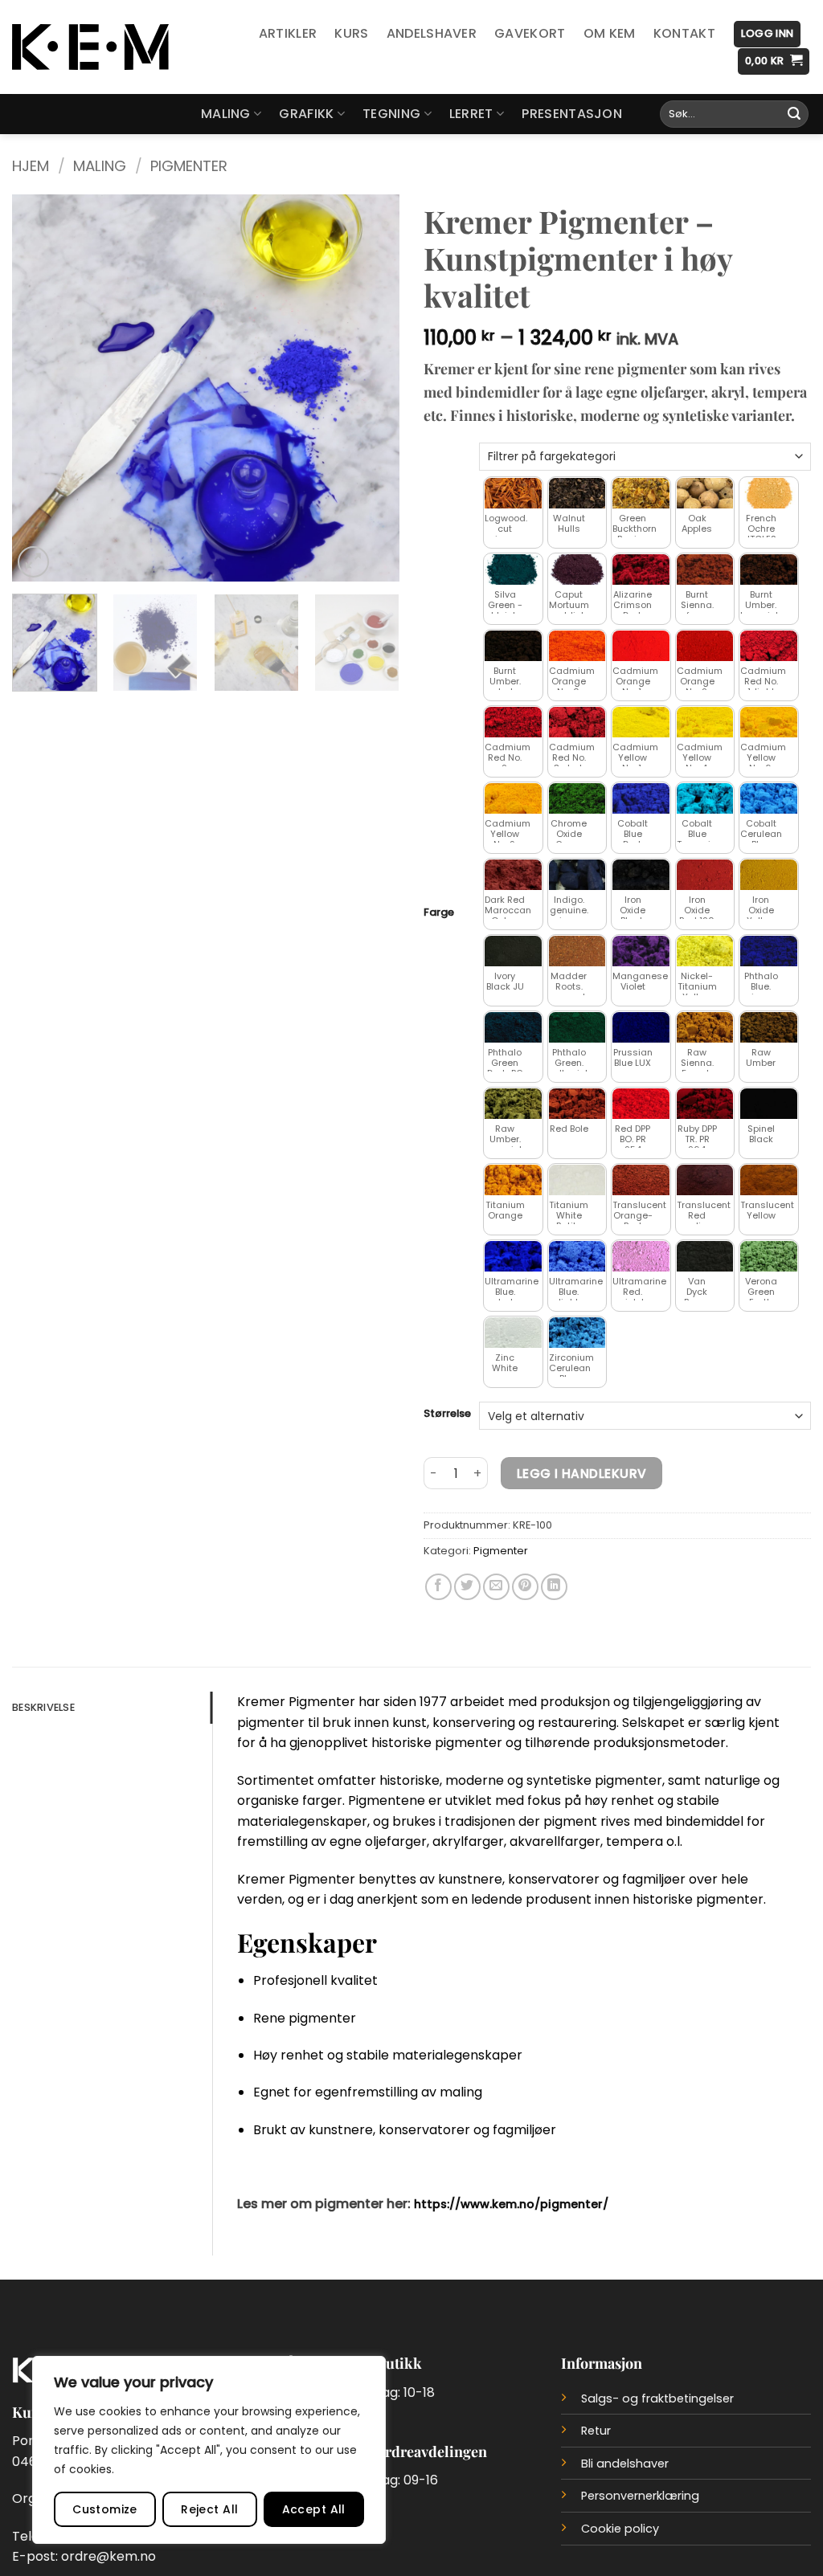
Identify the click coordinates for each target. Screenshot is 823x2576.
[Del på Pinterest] (525, 1587)
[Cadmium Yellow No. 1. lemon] (641, 723)
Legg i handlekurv (582, 1474)
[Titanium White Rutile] (577, 1180)
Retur (596, 2431)
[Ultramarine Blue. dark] (513, 1257)
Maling (226, 114)
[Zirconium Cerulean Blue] (577, 1333)
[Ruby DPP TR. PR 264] (705, 1104)
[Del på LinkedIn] (554, 1587)
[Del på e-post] (496, 1587)
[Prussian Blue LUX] (641, 1028)
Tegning (391, 114)
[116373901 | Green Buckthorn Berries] (641, 494)
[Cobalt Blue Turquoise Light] (705, 799)
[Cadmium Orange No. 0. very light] (577, 646)
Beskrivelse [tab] (43, 1707)
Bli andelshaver (625, 2464)
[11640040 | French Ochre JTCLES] (769, 494)
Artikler (288, 33)
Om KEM (610, 33)
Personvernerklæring (640, 2496)
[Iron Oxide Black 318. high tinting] (641, 875)
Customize (105, 2509)
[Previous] (40, 388)
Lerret (471, 114)
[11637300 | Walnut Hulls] (577, 494)
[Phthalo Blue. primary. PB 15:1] (769, 951)
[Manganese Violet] (641, 951)
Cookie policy (620, 2529)
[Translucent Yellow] (769, 1180)
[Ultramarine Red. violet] (641, 1257)
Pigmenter (189, 166)
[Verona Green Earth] (769, 1257)
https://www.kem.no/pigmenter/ (511, 2204)
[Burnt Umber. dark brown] (513, 646)
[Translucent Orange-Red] (641, 1180)
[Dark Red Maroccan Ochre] (513, 875)
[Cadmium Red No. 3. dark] (577, 723)
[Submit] (794, 114)
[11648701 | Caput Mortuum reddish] (577, 570)
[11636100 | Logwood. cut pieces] (513, 494)
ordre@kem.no (109, 2556)
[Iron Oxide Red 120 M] (705, 875)
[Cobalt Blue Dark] (641, 799)
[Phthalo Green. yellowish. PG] (577, 1028)
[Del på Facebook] (438, 1587)
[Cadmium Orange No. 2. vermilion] (705, 646)
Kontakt (684, 33)
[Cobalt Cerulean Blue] (769, 799)
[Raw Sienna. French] (705, 1028)
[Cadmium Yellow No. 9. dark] (513, 799)
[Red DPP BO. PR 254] (641, 1104)
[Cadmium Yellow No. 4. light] (705, 723)
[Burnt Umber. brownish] (769, 570)
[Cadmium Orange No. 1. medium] (641, 646)
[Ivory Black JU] (513, 951)
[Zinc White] (513, 1333)
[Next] (371, 388)
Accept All (314, 2509)
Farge (439, 912)
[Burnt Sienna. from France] (705, 570)
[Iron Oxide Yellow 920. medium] (769, 875)
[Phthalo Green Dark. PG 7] (513, 1028)
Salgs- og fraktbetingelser (657, 2398)
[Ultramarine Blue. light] (577, 1257)
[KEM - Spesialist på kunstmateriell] (90, 47)
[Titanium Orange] (513, 1180)
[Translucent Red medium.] (705, 1180)
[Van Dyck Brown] (705, 1257)
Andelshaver (432, 33)
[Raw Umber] (769, 1028)
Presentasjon (572, 114)
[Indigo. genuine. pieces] (577, 875)
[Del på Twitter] (467, 1587)
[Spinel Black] (769, 1104)
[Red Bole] (577, 1104)
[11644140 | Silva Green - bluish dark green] (513, 570)
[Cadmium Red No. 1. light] (769, 646)
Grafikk (306, 114)
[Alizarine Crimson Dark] (641, 570)
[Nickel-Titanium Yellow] (705, 951)
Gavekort (530, 33)
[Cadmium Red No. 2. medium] (513, 723)
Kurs (351, 33)
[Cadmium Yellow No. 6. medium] (769, 723)
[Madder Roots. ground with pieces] (577, 951)
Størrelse (447, 1414)
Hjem (31, 166)
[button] (767, 34)
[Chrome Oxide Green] (577, 799)
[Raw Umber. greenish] (513, 1104)
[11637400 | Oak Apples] (705, 494)
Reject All (209, 2509)
